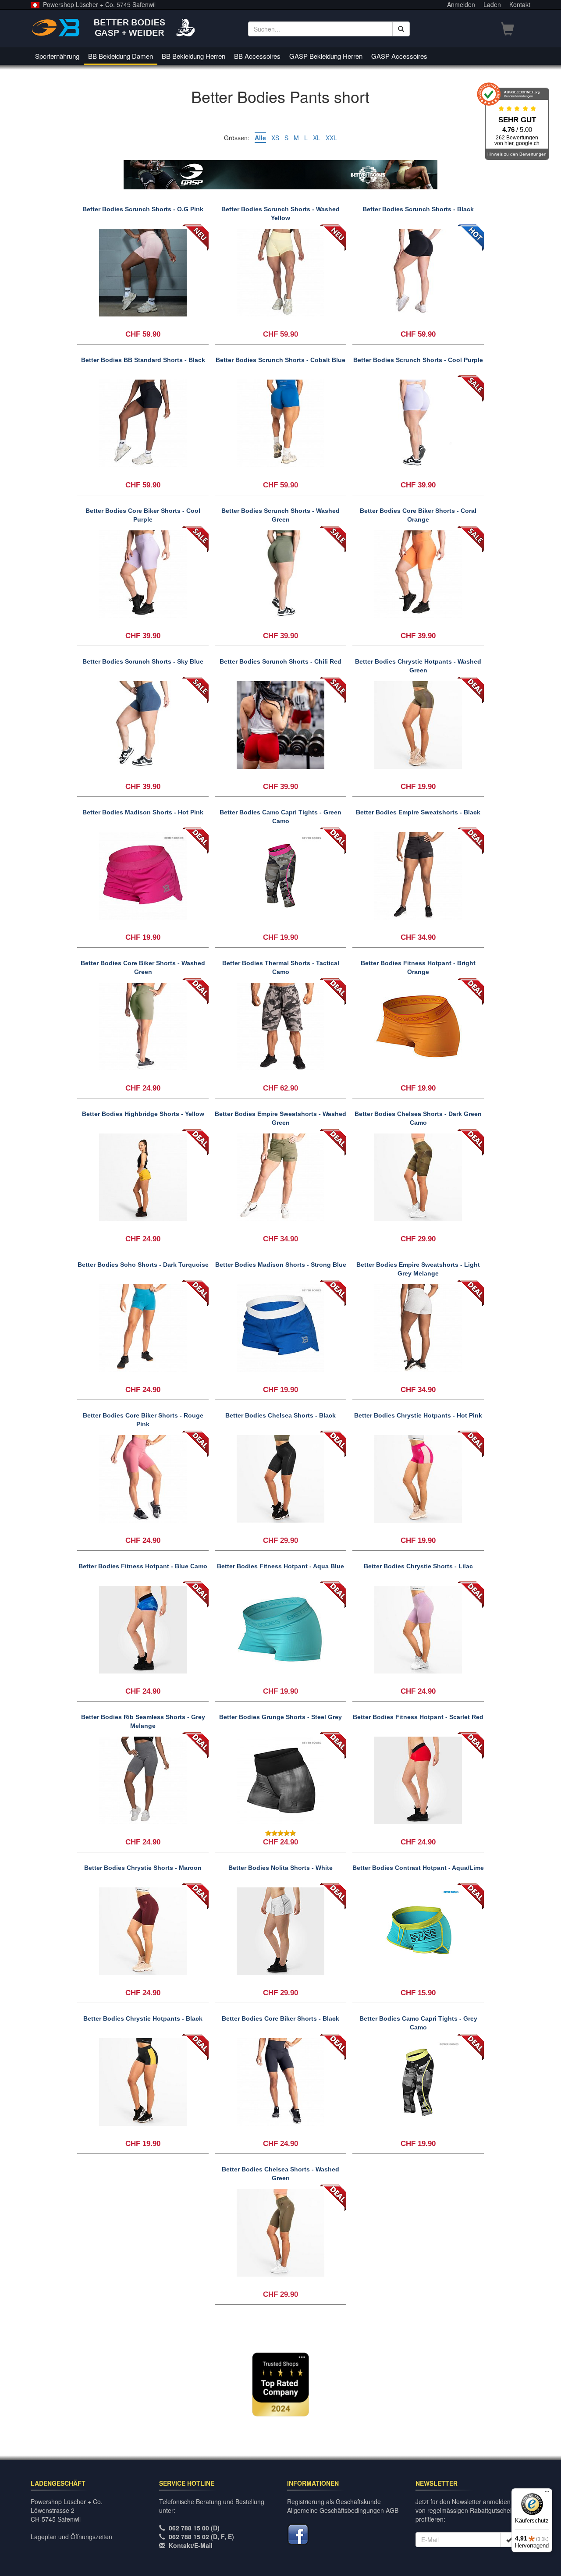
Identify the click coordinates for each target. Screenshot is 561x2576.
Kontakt (520, 4)
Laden (492, 4)
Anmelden (461, 4)
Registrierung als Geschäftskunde (334, 2501)
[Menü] (547, 2494)
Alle (260, 138)
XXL (331, 138)
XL (317, 138)
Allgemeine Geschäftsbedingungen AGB (343, 2510)
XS (275, 138)
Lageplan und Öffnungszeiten (71, 2537)
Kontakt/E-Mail (191, 2545)
